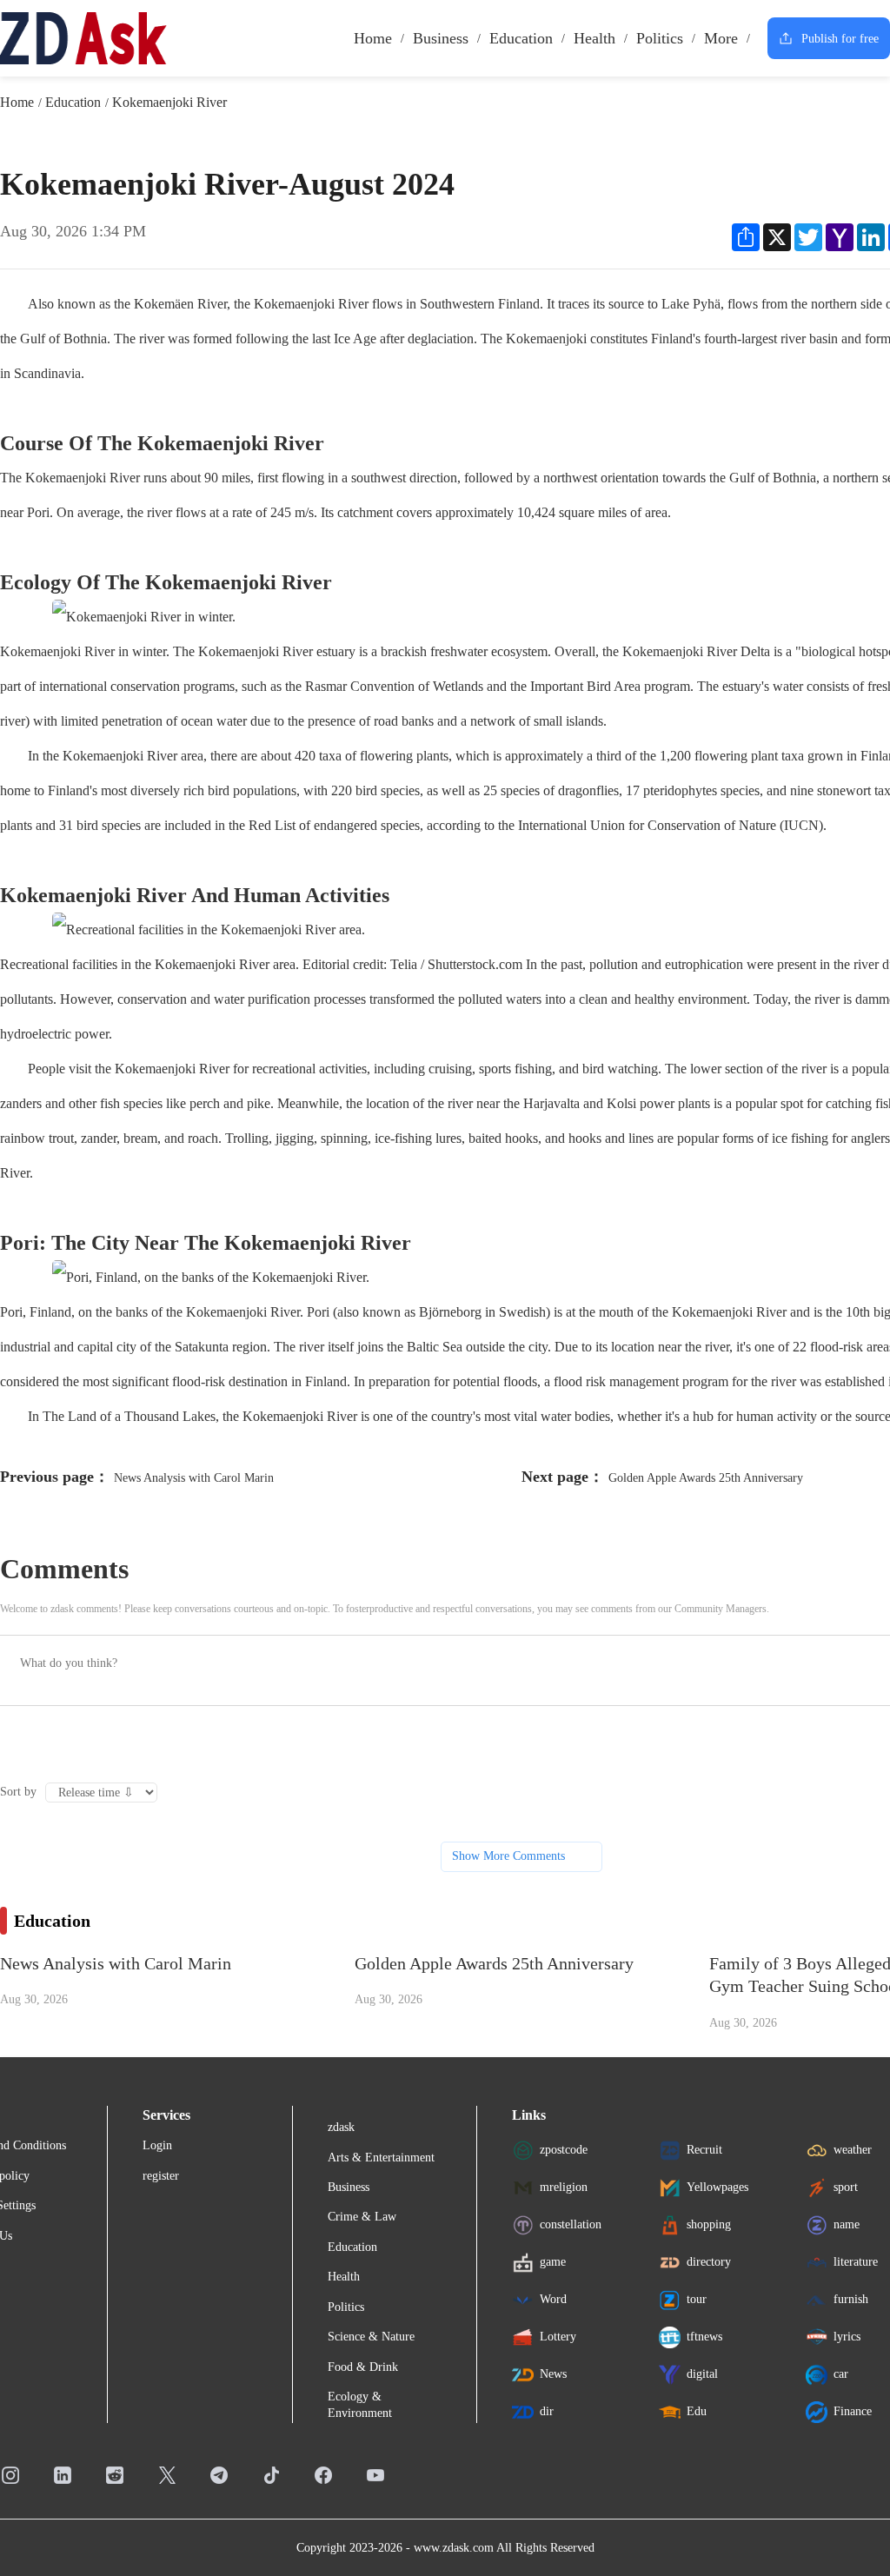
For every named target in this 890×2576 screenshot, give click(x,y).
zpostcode (564, 2150)
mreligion (564, 2187)
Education (521, 38)
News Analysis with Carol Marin (194, 1478)
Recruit (704, 2150)
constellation (571, 2224)
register (161, 2176)
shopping (709, 2224)
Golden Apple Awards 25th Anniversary (706, 1478)
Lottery (558, 2337)
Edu (697, 2411)
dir (547, 2411)
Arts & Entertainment (381, 2158)
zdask (341, 2127)
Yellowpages (717, 2187)
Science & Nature (371, 2337)
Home (373, 38)
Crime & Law (362, 2217)
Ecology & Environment (360, 2404)
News (553, 2374)
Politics (660, 38)
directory (709, 2262)
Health (594, 38)
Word (553, 2299)
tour (697, 2299)
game (553, 2262)
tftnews (704, 2337)
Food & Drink (363, 2367)
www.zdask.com (454, 2548)
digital (702, 2374)
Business (441, 38)
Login (157, 2145)
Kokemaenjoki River (169, 102)
